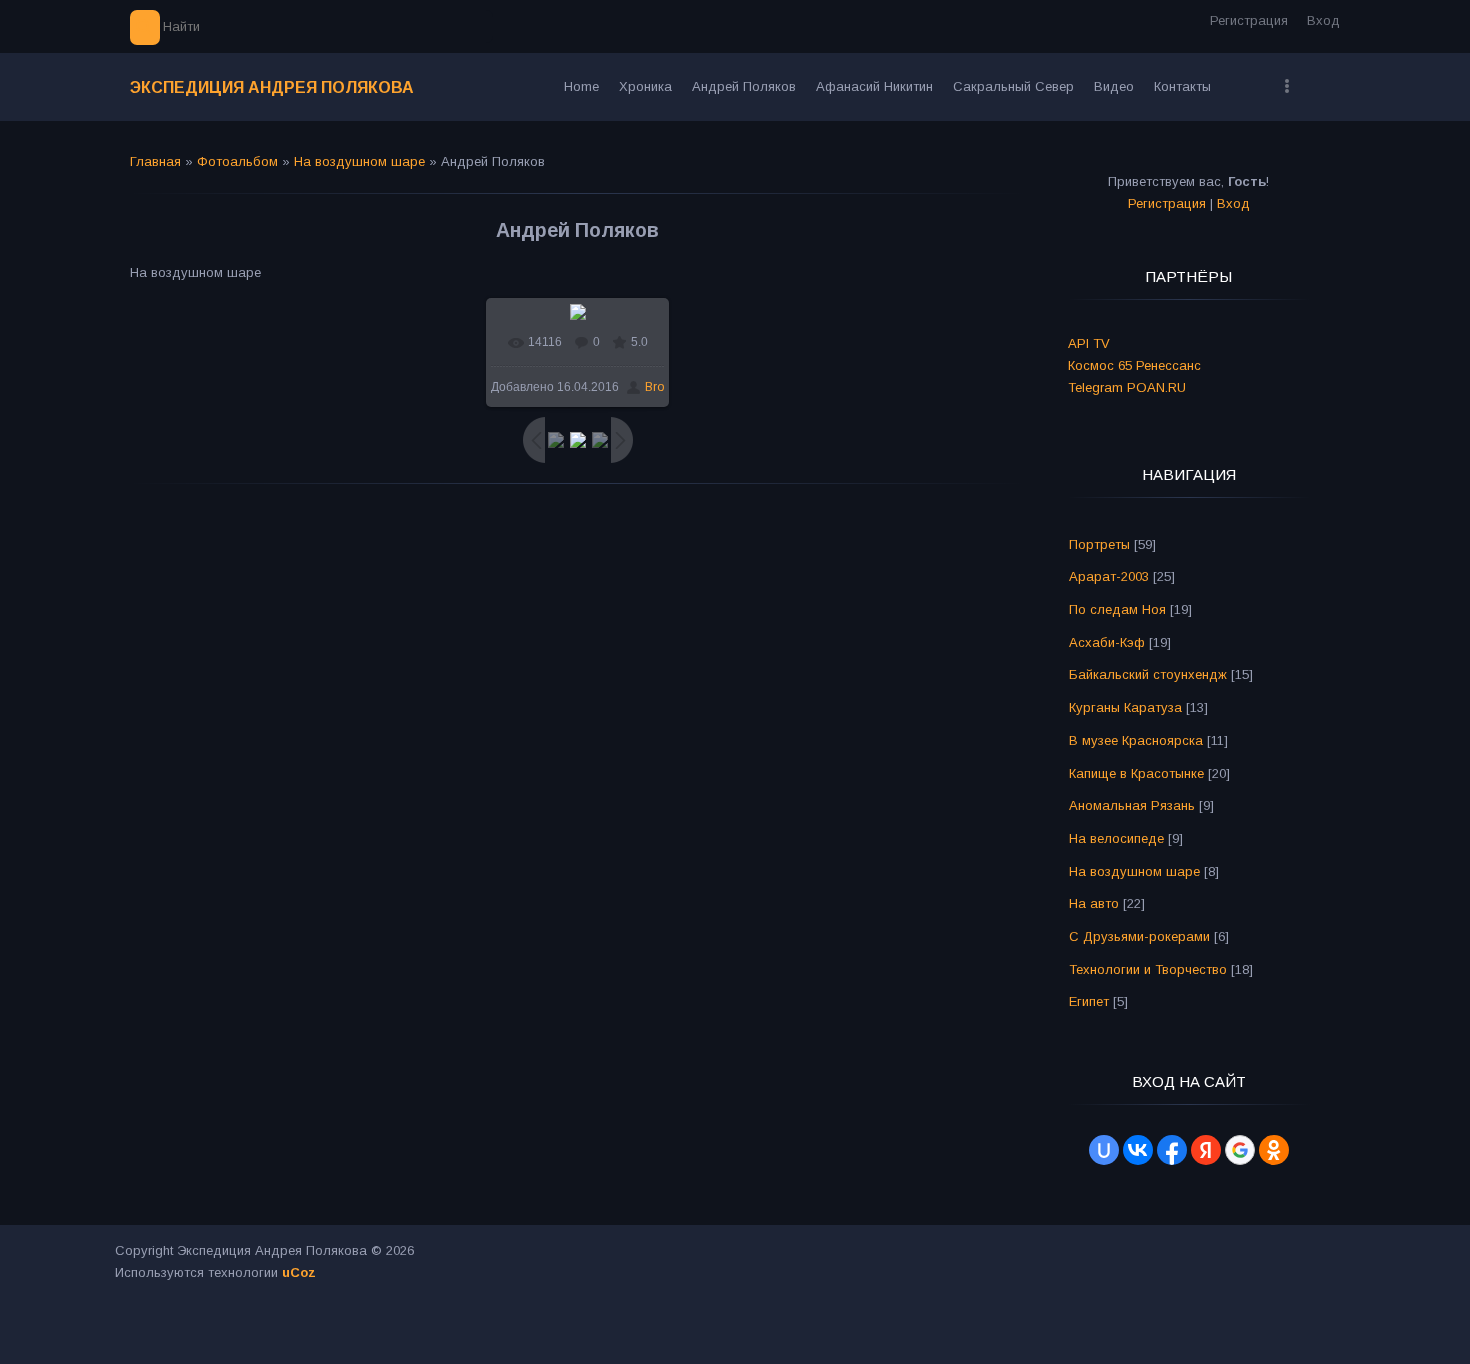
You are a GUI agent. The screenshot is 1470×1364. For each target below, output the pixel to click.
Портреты (1099, 544)
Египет (1089, 1001)
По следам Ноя (1117, 609)
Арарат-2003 (1109, 576)
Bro (654, 387)
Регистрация (1249, 20)
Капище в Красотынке (1136, 773)
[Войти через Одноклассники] (1274, 1150)
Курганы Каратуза (1125, 707)
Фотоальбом (237, 161)
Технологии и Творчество (1148, 969)
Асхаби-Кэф (1107, 642)
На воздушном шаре (359, 161)
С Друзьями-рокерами (1139, 936)
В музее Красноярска (1136, 740)
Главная (155, 161)
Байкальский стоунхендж (1148, 674)
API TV (1089, 343)
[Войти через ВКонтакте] (1138, 1150)
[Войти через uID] (1104, 1150)
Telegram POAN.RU (1127, 387)
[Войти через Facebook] (1172, 1150)
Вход (1323, 20)
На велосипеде (1116, 838)
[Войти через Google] (1240, 1150)
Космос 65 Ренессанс (1134, 365)
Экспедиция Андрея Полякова (272, 87)
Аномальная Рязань (1132, 805)
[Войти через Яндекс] (1206, 1150)
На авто (1094, 903)
